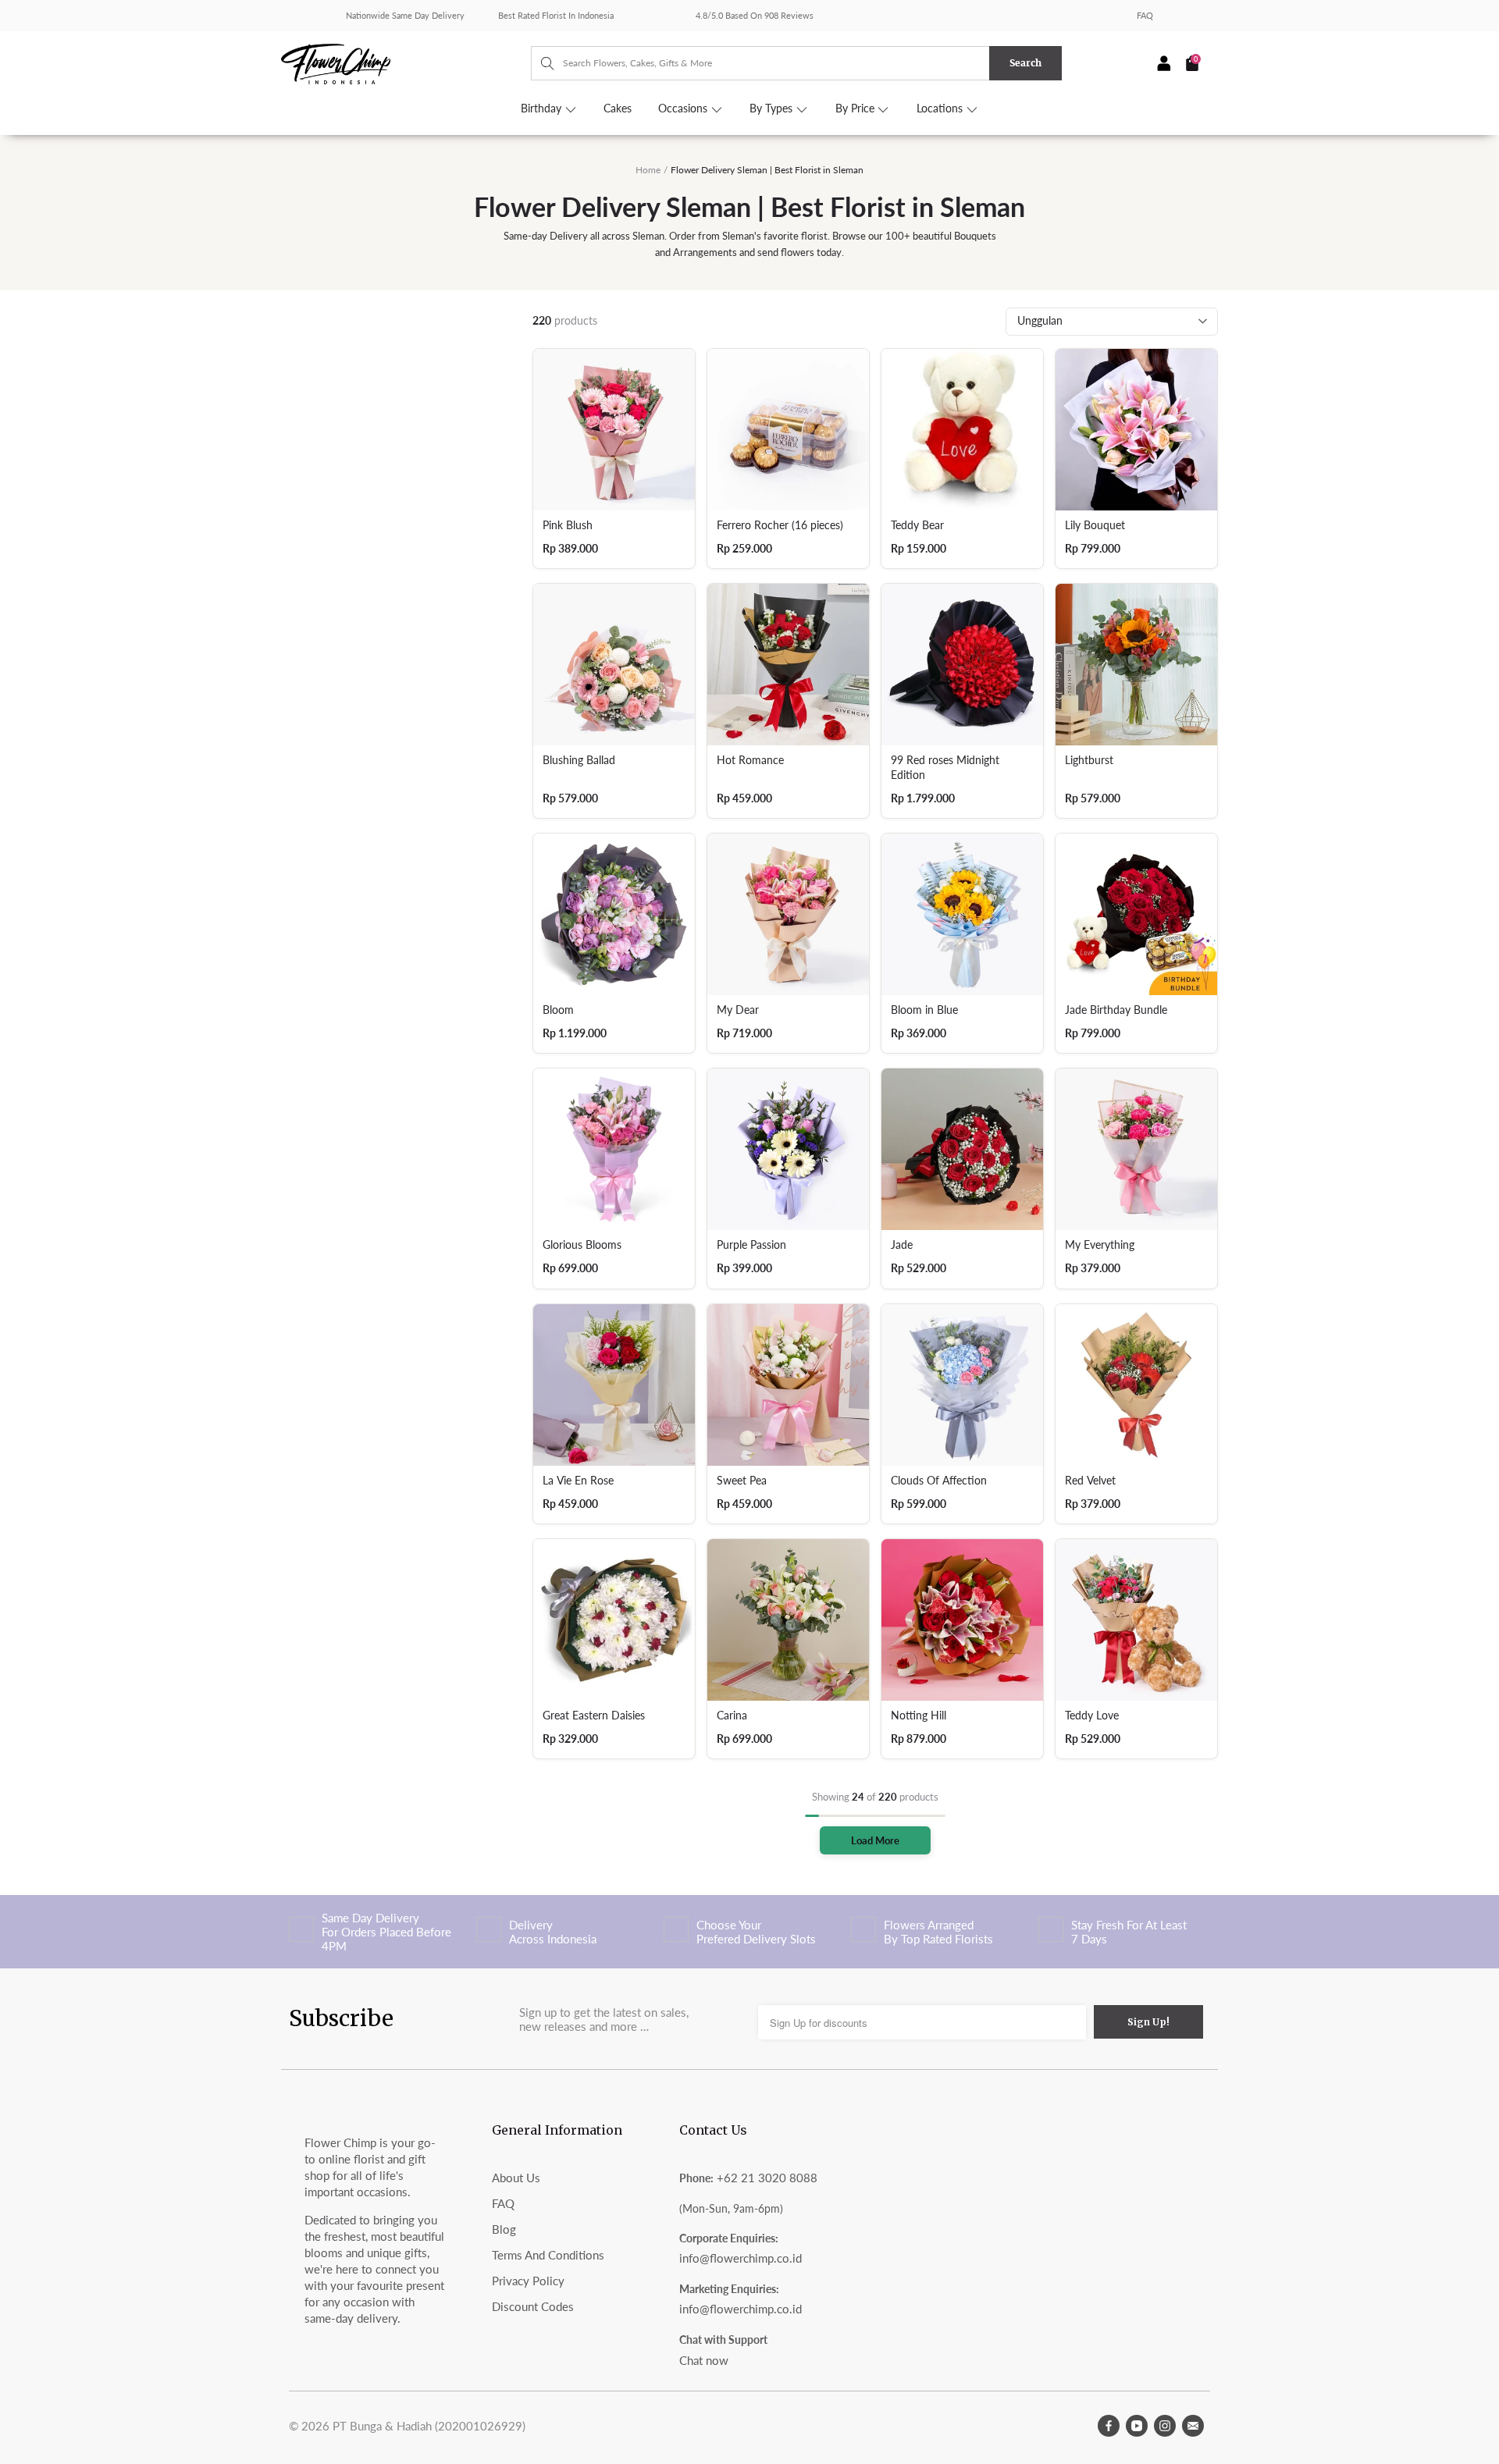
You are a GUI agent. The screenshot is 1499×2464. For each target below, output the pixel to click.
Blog (504, 2229)
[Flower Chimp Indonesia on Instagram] (1165, 2426)
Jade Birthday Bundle (1116, 1010)
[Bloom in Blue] (962, 914)
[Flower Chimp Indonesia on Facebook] (1109, 2426)
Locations (941, 108)
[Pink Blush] (614, 430)
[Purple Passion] (788, 1149)
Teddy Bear (917, 525)
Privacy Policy (528, 2281)
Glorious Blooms (582, 1245)
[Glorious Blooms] (614, 1149)
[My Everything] (1136, 1149)
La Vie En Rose (578, 1481)
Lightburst (1089, 760)
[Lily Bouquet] (1136, 430)
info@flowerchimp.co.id (741, 2258)
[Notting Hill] (962, 1620)
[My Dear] (788, 914)
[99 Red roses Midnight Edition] (962, 665)
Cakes (618, 108)
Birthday (543, 108)
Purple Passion (751, 1245)
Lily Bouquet (1095, 525)
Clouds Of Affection (939, 1481)
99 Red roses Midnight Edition (945, 768)
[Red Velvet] (1136, 1385)
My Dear (738, 1010)
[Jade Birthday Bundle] (1136, 914)
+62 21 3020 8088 (767, 2178)
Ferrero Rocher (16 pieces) (780, 525)
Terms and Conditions (548, 2255)
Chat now (704, 2360)
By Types (773, 108)
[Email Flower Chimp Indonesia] (1193, 2426)
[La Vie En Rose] (614, 1385)
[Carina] (788, 1620)
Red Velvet (1090, 1481)
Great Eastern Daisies (594, 1716)
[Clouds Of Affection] (962, 1385)
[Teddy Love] (1136, 1620)
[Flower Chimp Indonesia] (406, 62)
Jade (902, 1245)
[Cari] (540, 63)
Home (648, 170)
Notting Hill (919, 1716)
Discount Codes (533, 2306)
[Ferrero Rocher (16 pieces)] (788, 430)
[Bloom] (614, 914)
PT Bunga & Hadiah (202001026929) (429, 2426)
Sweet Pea (742, 1481)
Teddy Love (1092, 1716)
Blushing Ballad (579, 760)
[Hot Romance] (788, 665)
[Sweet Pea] (788, 1385)
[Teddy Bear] (962, 430)
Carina (732, 1716)
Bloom (558, 1010)
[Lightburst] (1136, 665)
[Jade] (962, 1149)
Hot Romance (750, 760)
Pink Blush (568, 525)
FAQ (1145, 15)
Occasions (684, 108)
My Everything (1100, 1245)
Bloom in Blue (924, 1010)
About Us (516, 2178)
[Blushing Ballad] (614, 665)
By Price (856, 108)
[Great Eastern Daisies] (614, 1620)
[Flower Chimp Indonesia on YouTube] (1137, 2426)
